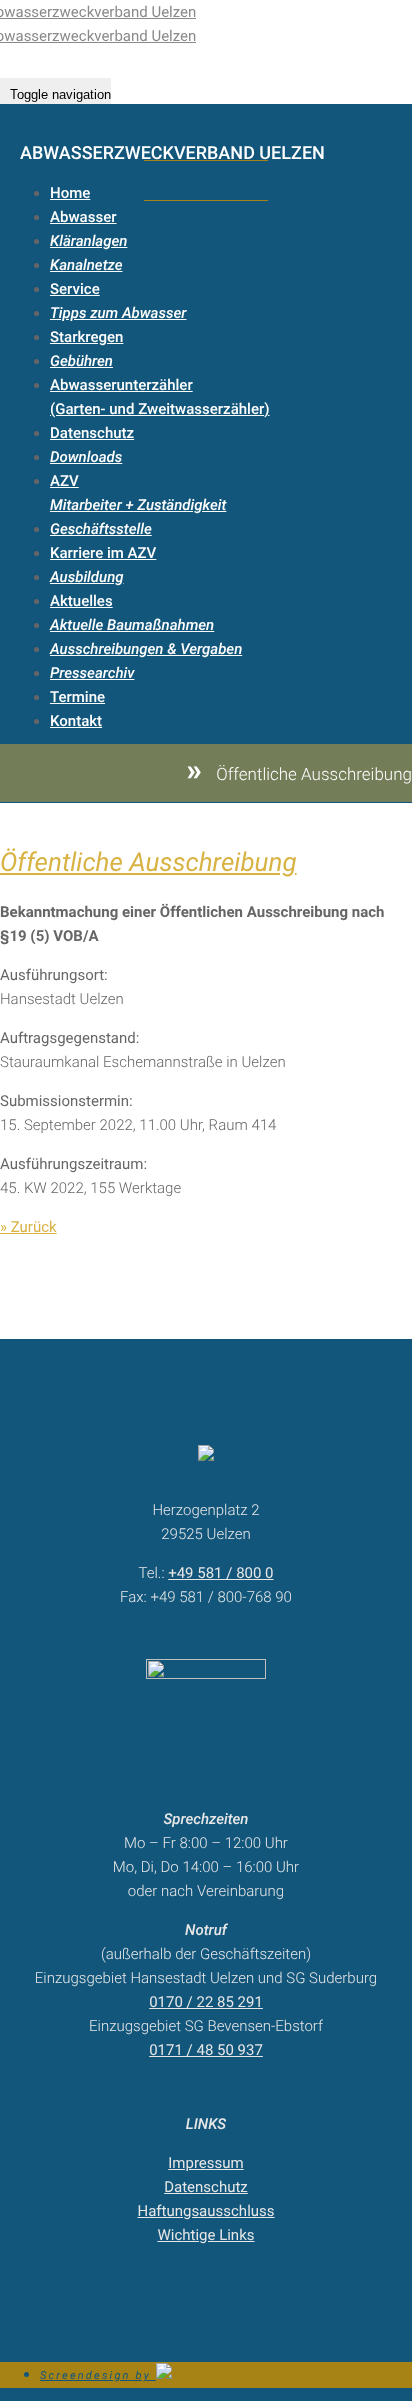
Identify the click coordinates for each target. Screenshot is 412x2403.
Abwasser (83, 217)
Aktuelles (81, 601)
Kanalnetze (86, 265)
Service (75, 289)
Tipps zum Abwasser (118, 313)
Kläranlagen (88, 241)
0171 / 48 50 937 (206, 2050)
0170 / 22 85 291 (206, 2002)
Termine (77, 697)
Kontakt (76, 721)
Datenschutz (92, 433)
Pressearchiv (92, 673)
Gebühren (81, 361)
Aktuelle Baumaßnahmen (132, 625)
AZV (64, 481)
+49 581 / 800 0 (220, 1573)
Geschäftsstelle (101, 529)
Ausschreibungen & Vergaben (146, 649)
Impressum (205, 2163)
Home (70, 193)
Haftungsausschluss (205, 2211)
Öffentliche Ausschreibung (148, 863)
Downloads (86, 457)
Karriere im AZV (103, 553)
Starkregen (86, 337)
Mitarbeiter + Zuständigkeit (138, 505)
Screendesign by (98, 2375)
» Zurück (28, 1227)
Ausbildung (86, 577)
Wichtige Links (205, 2235)
